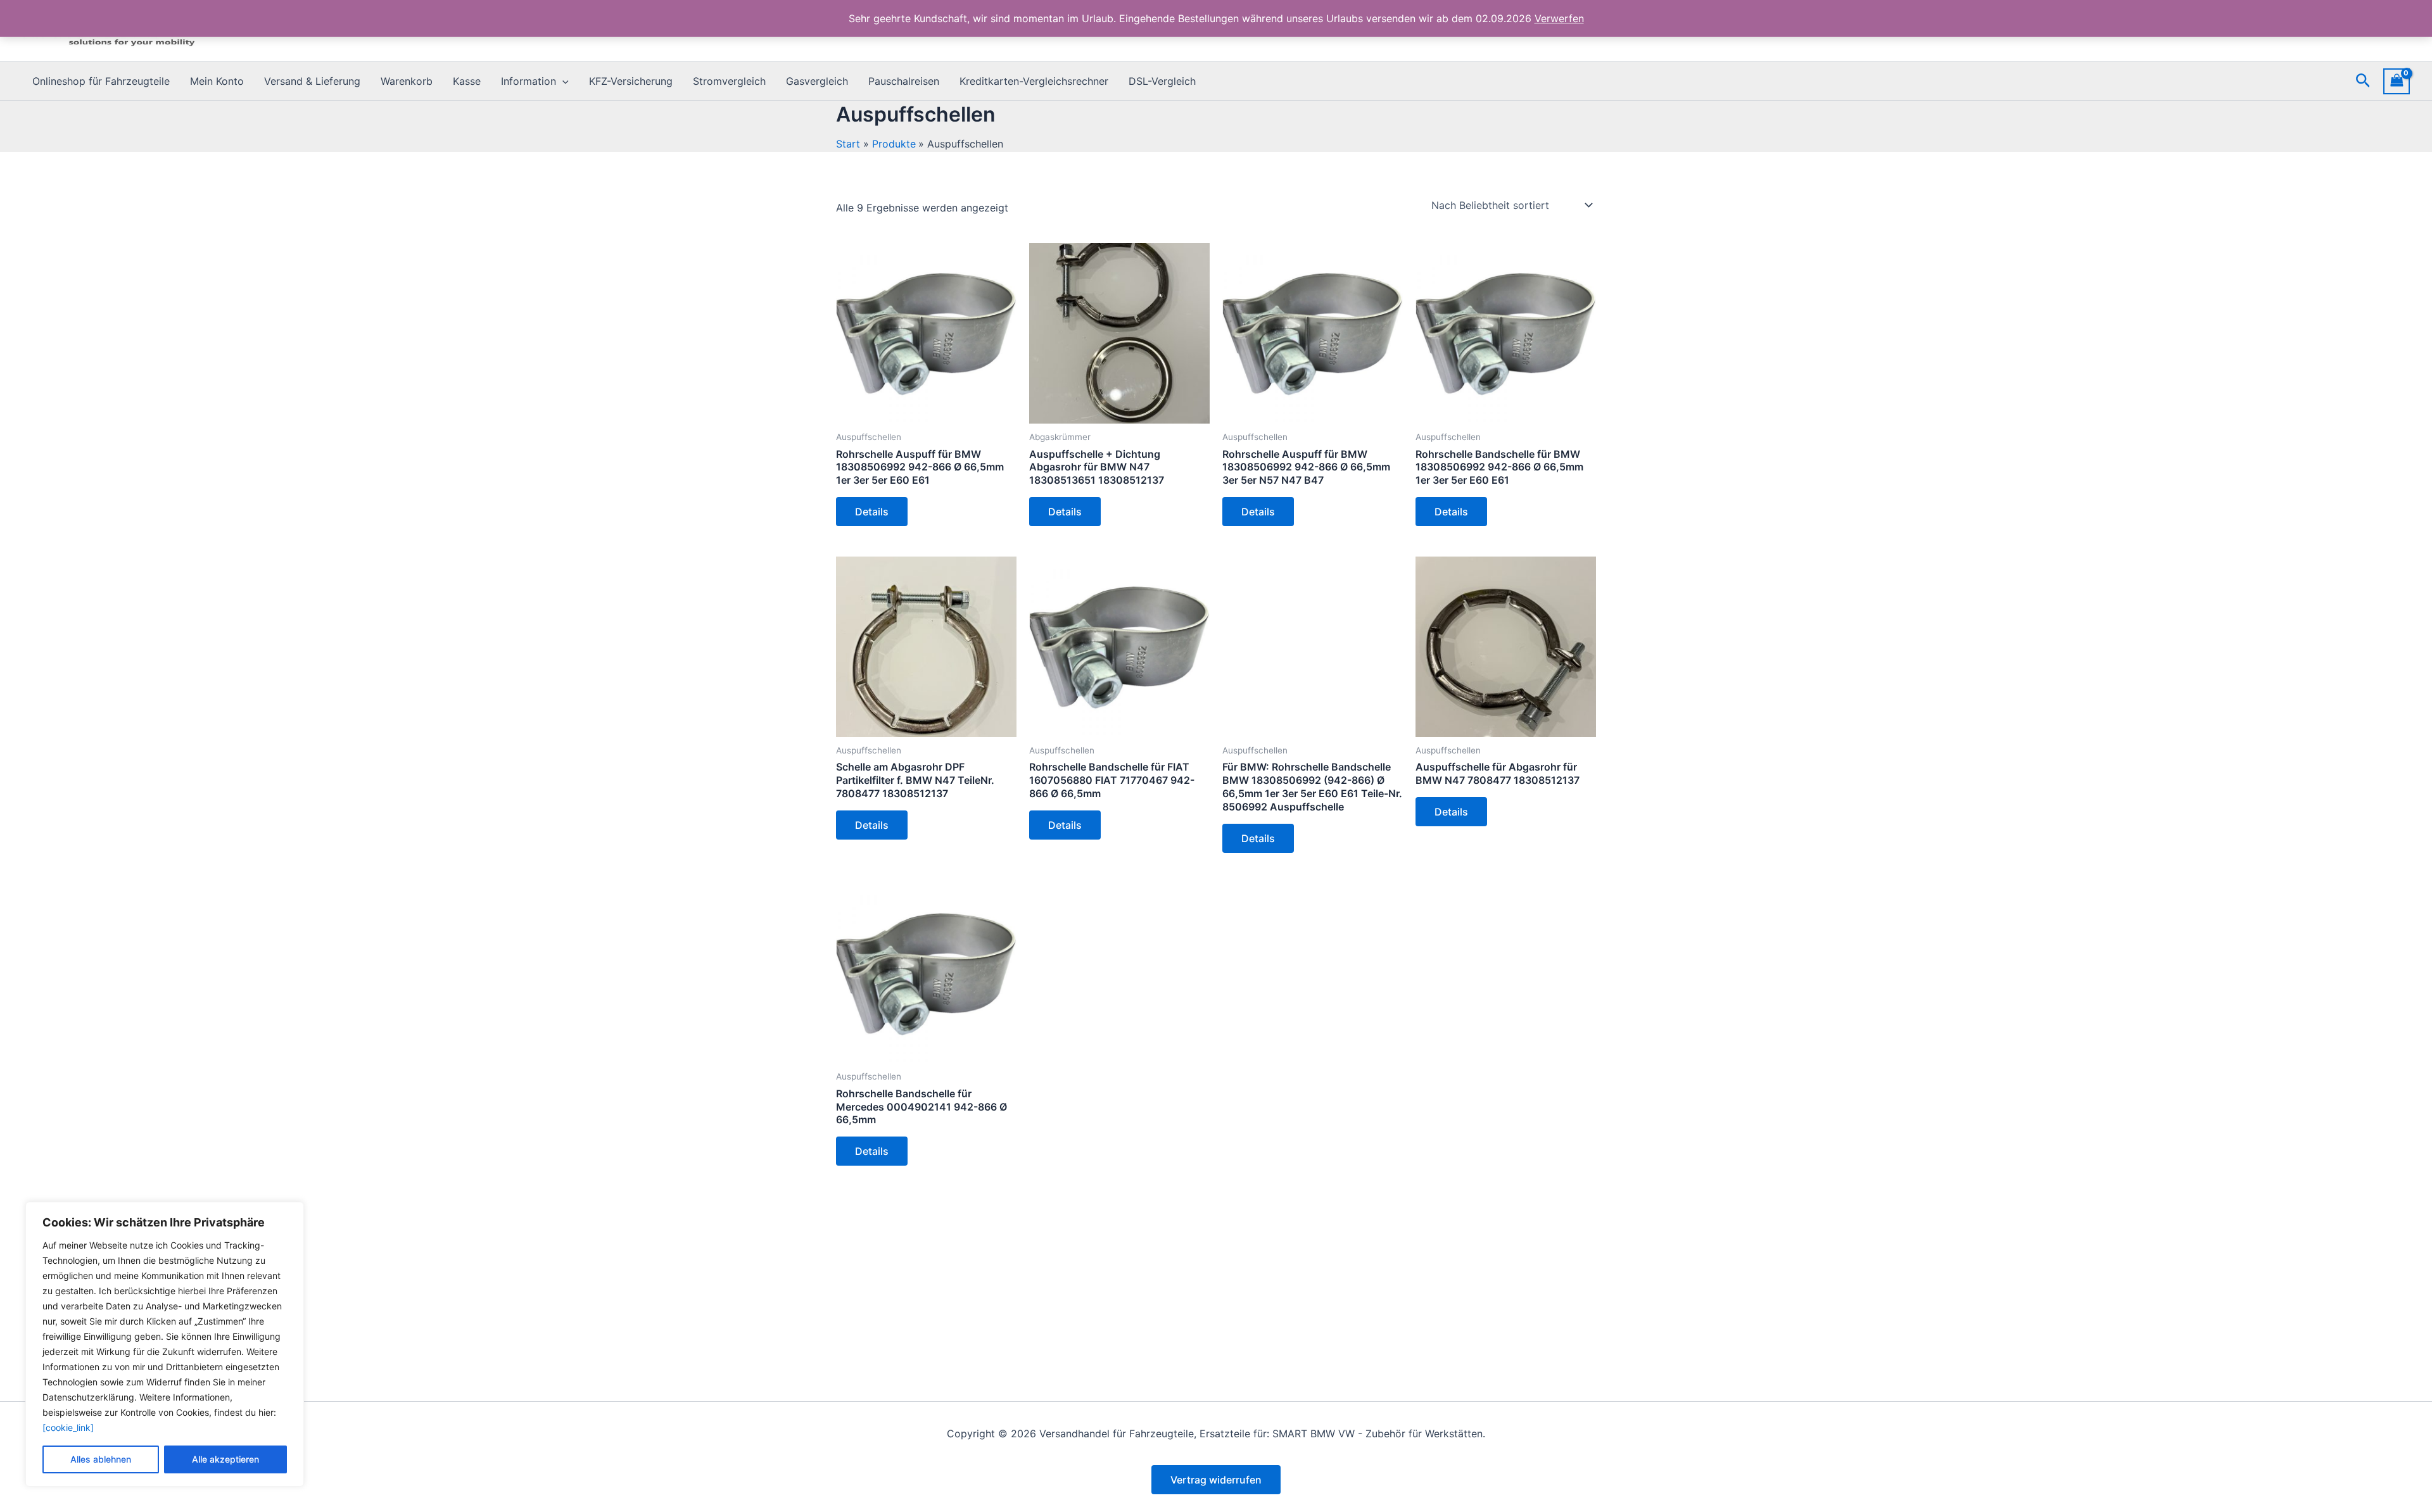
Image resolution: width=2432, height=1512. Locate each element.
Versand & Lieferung (312, 81)
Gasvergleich (817, 81)
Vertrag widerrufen (1216, 1480)
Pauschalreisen (904, 81)
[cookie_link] (68, 1427)
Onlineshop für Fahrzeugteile (101, 81)
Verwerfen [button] (1559, 18)
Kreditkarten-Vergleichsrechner (1034, 81)
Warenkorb (407, 81)
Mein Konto (217, 81)
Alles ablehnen (101, 1459)
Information (529, 81)
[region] (165, 1344)
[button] (562, 81)
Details (872, 512)
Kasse (467, 81)
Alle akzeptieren (225, 1459)
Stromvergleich (729, 81)
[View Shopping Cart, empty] (2397, 81)
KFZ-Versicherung (631, 81)
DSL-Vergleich (1162, 81)
